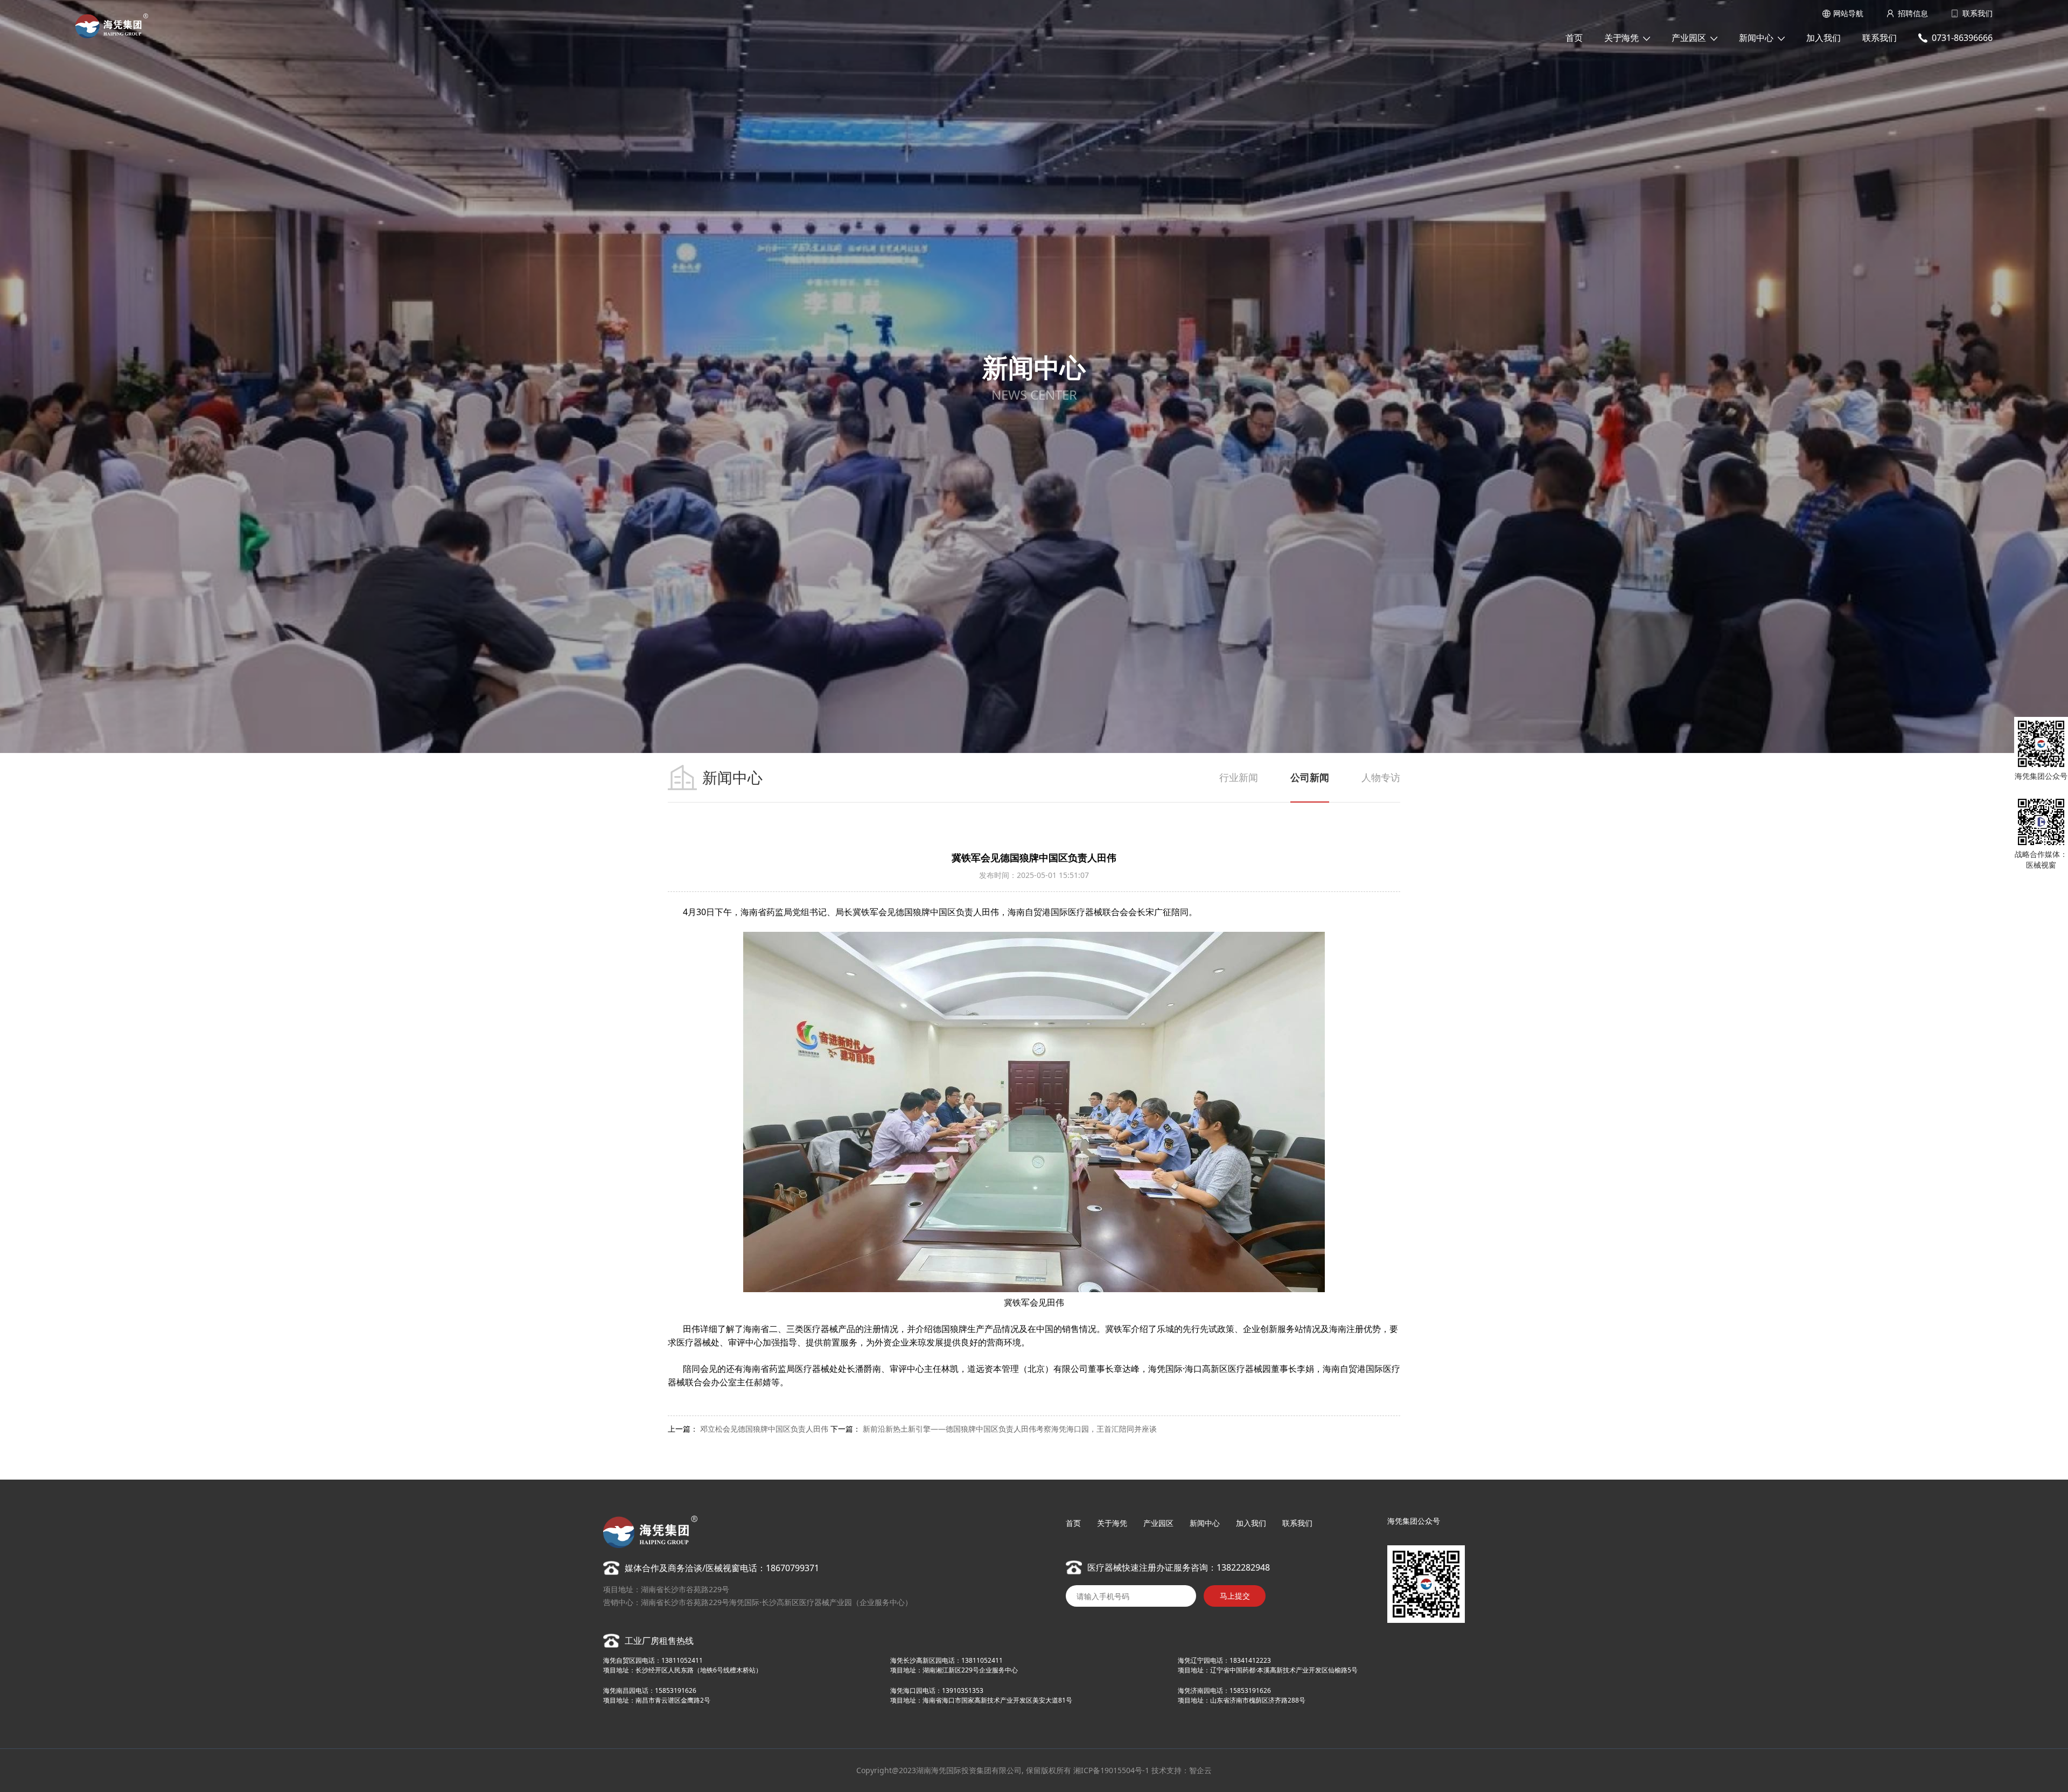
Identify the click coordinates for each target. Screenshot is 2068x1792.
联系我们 (1978, 13)
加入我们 (1824, 38)
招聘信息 (1913, 13)
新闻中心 (1756, 38)
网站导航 (1848, 13)
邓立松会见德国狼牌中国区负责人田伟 (764, 1429)
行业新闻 (1239, 777)
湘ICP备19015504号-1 (1111, 1770)
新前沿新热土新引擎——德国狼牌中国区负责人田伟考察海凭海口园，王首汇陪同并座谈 (1010, 1429)
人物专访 (1381, 777)
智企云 (1200, 1770)
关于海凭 (1622, 38)
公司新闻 (1310, 777)
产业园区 (1689, 38)
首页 (1574, 38)
